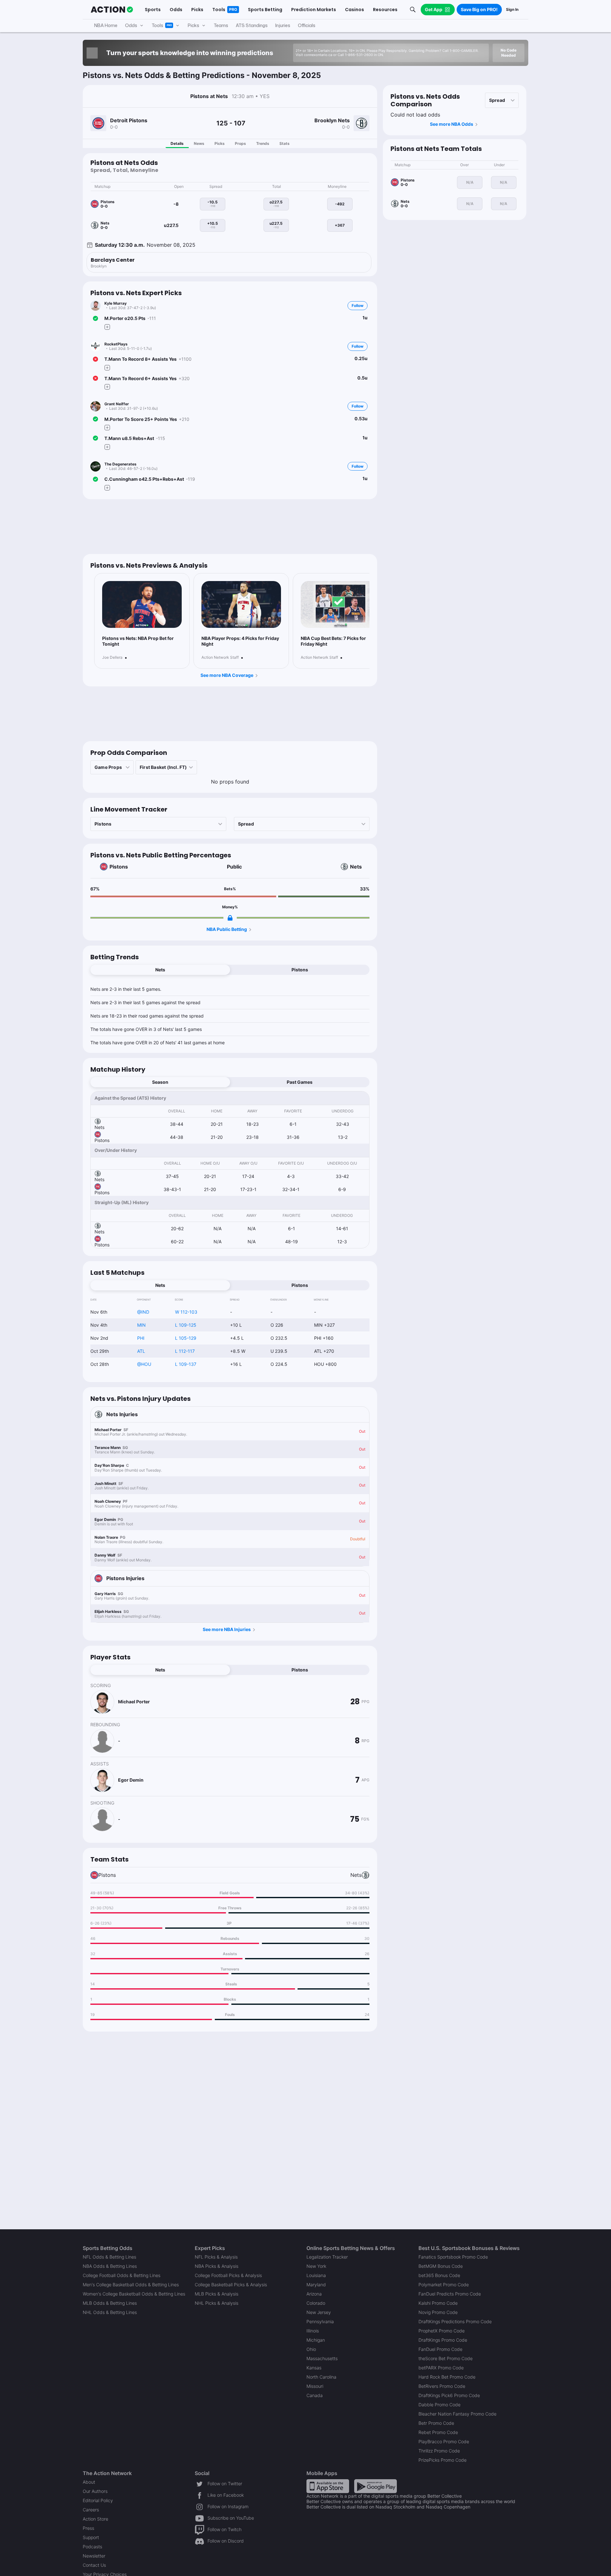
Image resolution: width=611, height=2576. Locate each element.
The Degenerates (120, 464)
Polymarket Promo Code (444, 2285)
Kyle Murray (116, 303)
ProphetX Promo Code (442, 2331)
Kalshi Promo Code (438, 2303)
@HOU (144, 1364)
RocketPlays (116, 344)
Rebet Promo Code (438, 2432)
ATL (141, 1351)
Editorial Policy (98, 2500)
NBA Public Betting (227, 929)
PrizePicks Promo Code (442, 2460)
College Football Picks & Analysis (228, 2275)
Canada (315, 2395)
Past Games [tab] (300, 1082)
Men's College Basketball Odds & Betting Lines (131, 2285)
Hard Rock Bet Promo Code (447, 2377)
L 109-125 (186, 1325)
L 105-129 (186, 1338)
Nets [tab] (160, 970)
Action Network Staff (220, 657)
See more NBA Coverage (227, 675)
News (199, 143)
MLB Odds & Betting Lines (110, 2303)
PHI (141, 1338)
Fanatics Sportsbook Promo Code (453, 2257)
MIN (141, 1325)
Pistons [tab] (300, 970)
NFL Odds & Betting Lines (109, 2257)
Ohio (311, 2349)
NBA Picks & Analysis (217, 2266)
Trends (263, 143)
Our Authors (95, 2491)
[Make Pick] (107, 327)
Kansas (314, 2368)
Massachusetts (322, 2358)
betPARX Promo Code (441, 2368)
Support (91, 2537)
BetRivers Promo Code (442, 2386)
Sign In (512, 9)
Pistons (119, 867)
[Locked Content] (230, 918)
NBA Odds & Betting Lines (110, 2266)
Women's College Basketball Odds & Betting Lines (134, 2294)
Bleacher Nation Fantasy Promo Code (457, 2414)
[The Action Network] (112, 10)
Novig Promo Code (438, 2312)
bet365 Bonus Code (439, 2275)
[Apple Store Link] (328, 2486)
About (89, 2482)
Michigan (316, 2340)
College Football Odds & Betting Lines (122, 2275)
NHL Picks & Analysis (217, 2303)
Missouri (315, 2386)
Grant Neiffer (117, 404)
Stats (284, 143)
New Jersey (319, 2312)
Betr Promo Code (436, 2423)
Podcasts (92, 2547)
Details (177, 143)
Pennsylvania (320, 2321)
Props (240, 143)
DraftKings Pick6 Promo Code (449, 2395)
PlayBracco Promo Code (444, 2441)
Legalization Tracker (327, 2257)
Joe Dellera (112, 657)
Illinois (313, 2331)
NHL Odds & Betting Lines (110, 2312)
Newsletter (94, 2556)
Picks (220, 143)
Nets (356, 867)
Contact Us (94, 2565)
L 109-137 (186, 1364)
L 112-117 (185, 1351)
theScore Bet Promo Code (446, 2358)
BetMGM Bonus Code (441, 2266)
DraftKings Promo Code (443, 2340)
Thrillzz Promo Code (439, 2451)
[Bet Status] (95, 318)
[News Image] (142, 605)
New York (316, 2266)
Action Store (95, 2519)
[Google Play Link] (376, 2486)
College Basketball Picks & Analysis (231, 2285)
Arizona (314, 2294)
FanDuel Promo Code (440, 2349)
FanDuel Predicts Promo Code (450, 2294)
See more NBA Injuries (227, 1629)
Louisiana (316, 2275)
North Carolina (321, 2377)
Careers (91, 2510)
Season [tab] (160, 1082)
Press (88, 2528)
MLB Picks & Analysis (217, 2294)
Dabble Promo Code (439, 2405)
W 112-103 (186, 1312)
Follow (358, 305)
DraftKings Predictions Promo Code (455, 2321)
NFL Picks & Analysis (216, 2257)
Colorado (316, 2303)
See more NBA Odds (452, 124)
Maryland (316, 2285)
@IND (143, 1312)
